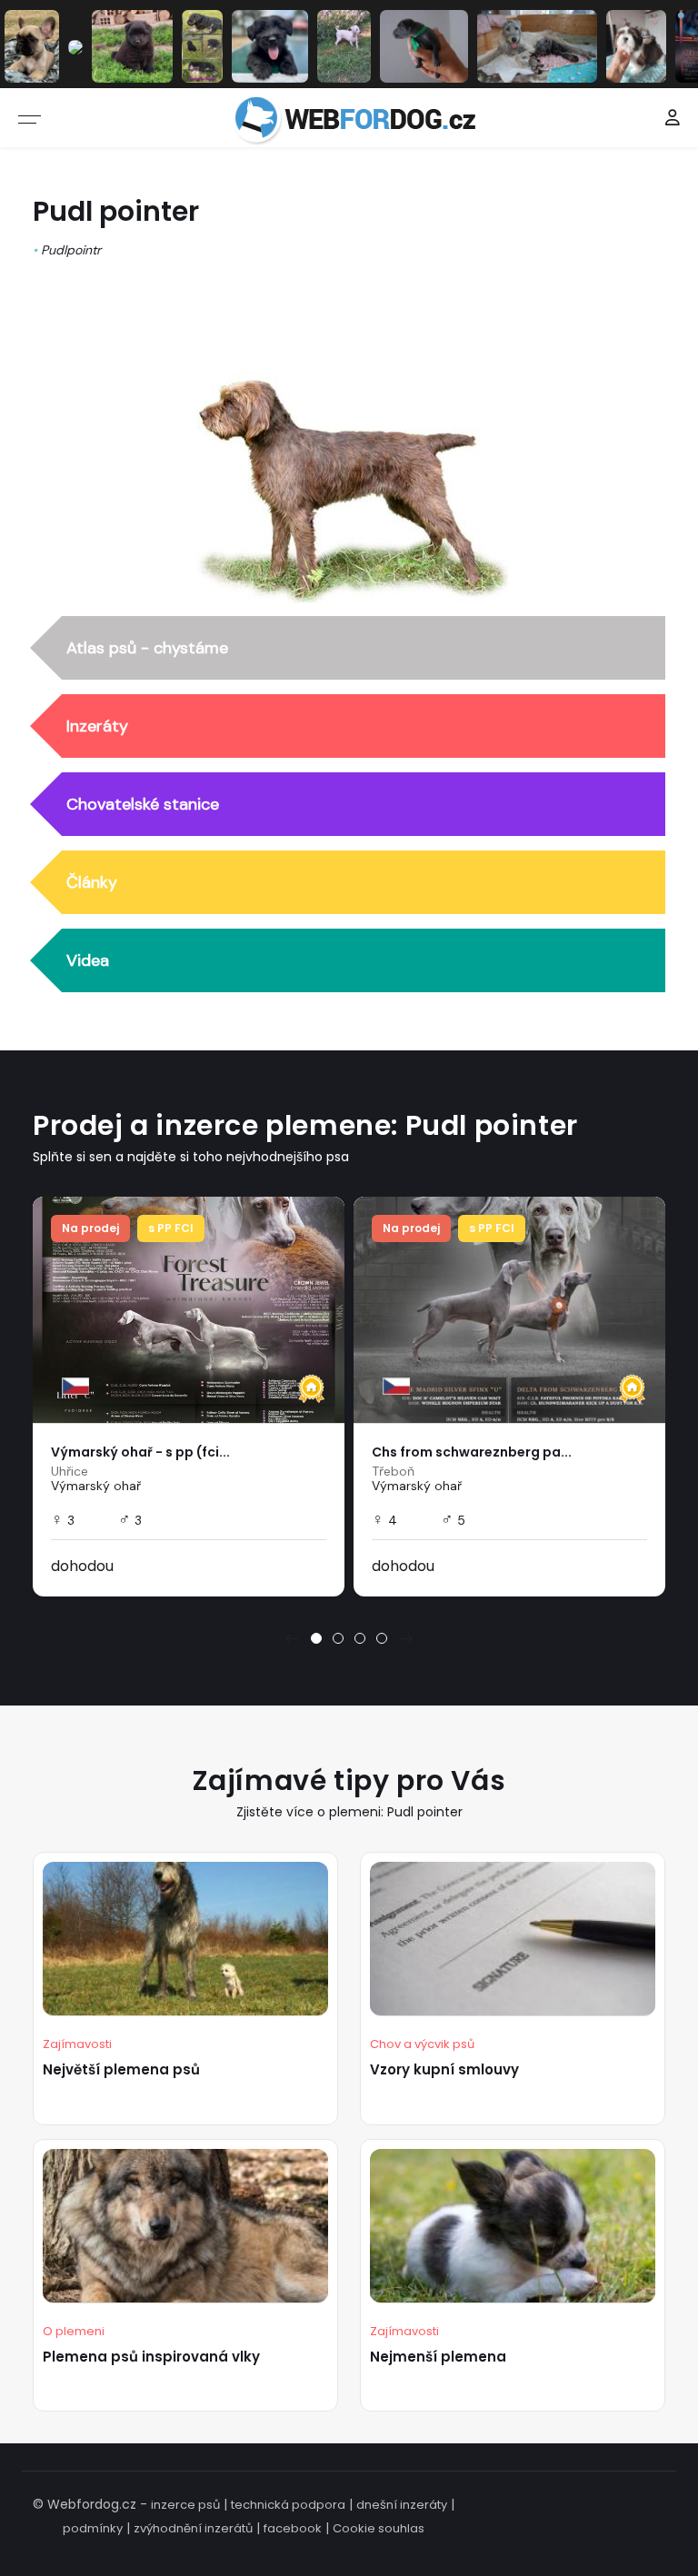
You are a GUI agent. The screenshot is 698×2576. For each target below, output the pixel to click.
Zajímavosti (77, 2044)
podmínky (93, 2528)
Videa (88, 960)
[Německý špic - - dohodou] (132, 45)
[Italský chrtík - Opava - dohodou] (344, 45)
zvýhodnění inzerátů (193, 2528)
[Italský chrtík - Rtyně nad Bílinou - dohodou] (424, 45)
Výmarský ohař (96, 1486)
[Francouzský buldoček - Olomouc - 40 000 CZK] (32, 45)
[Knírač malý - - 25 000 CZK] (202, 45)
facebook (293, 2528)
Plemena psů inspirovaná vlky (151, 2357)
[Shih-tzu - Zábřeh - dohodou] (637, 45)
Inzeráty (97, 726)
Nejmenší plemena (438, 2357)
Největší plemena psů (121, 2069)
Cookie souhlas (379, 2528)
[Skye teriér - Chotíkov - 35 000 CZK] (270, 45)
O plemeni (74, 2331)
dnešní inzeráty (402, 2505)
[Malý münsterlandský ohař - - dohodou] (75, 46)
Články (92, 882)
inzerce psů (185, 2505)
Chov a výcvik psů (422, 2044)
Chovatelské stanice (143, 804)
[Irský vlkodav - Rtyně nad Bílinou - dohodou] (537, 45)
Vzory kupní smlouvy (444, 2069)
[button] (316, 1638)
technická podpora (288, 2505)
